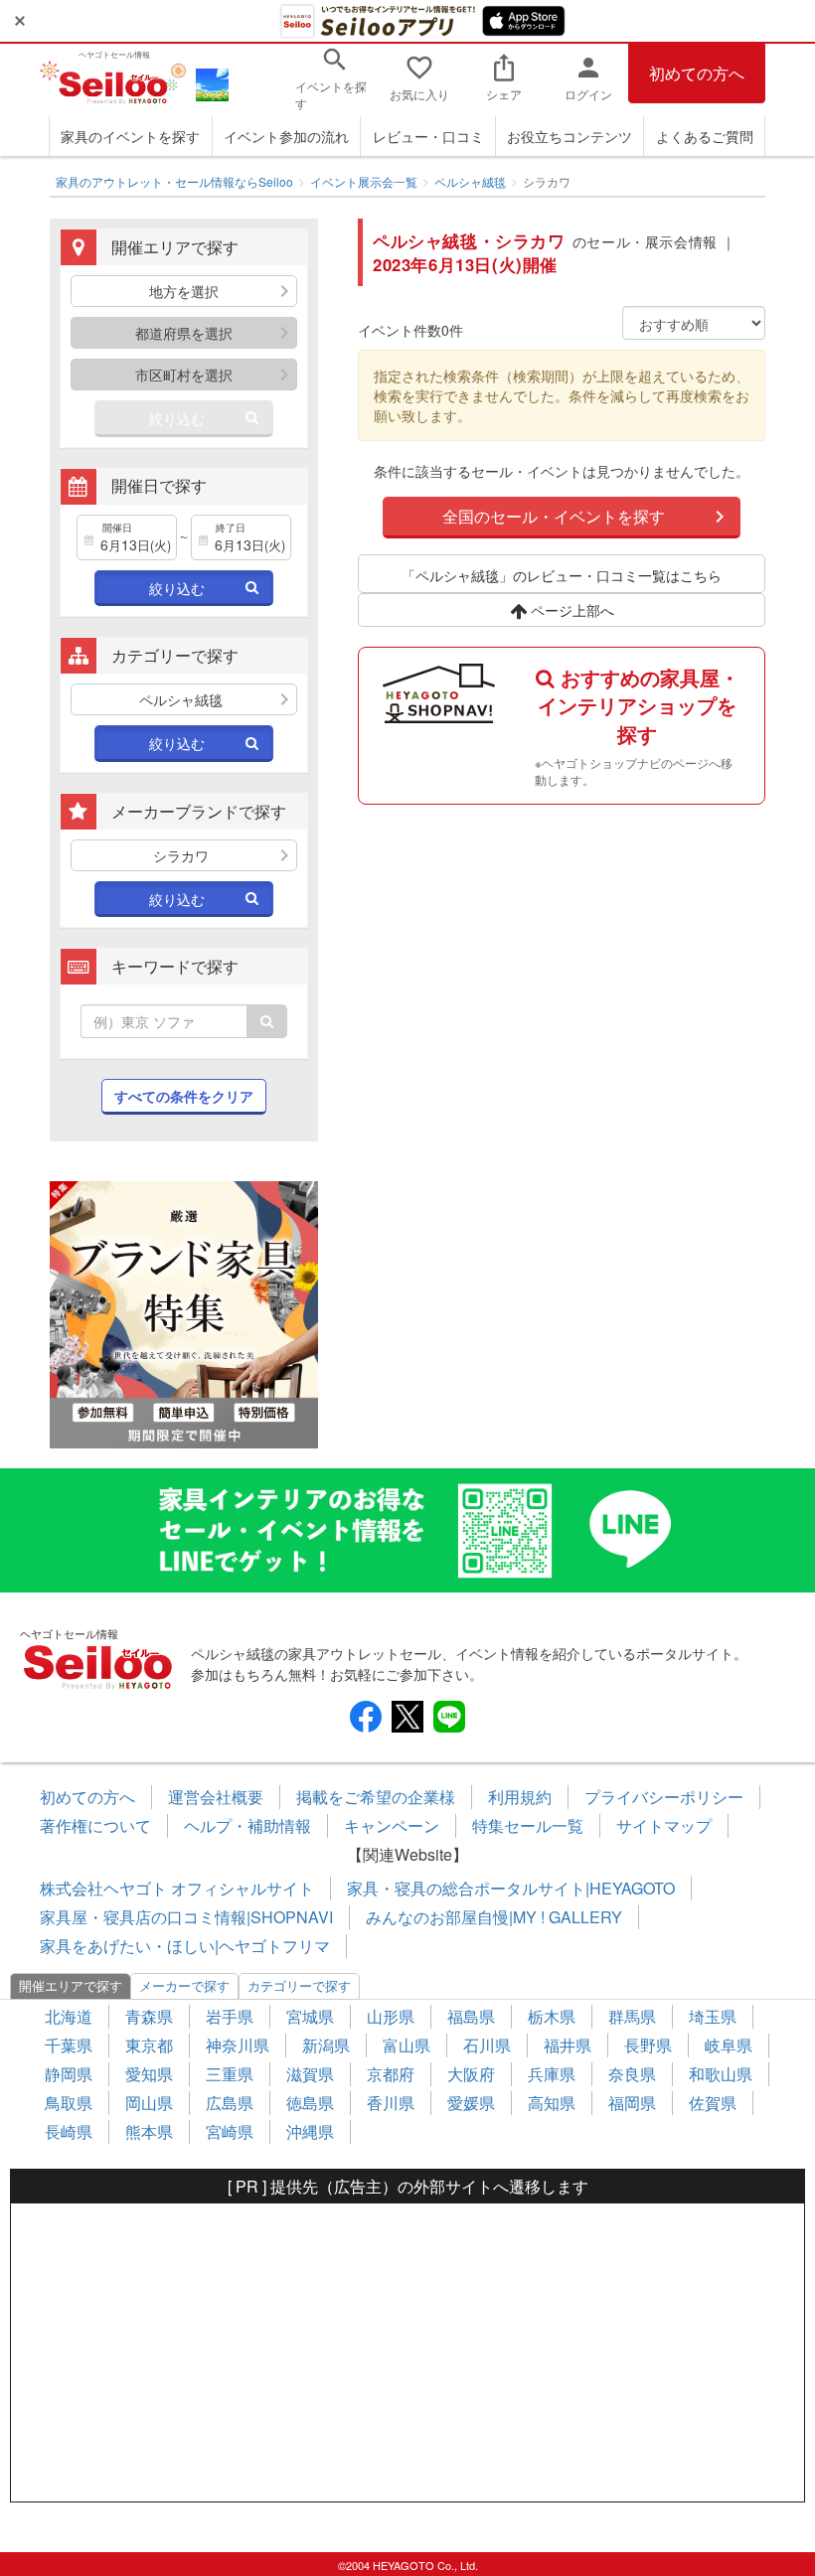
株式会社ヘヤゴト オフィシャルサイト (177, 1888)
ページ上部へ (570, 610)
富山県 (407, 2045)
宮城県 (310, 2016)
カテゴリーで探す (299, 1985)
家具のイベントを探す (130, 136)
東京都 (149, 2045)
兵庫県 (552, 2074)
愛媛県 (471, 2103)
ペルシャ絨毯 (470, 181)
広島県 (230, 2103)
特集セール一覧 (528, 1825)
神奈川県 (238, 2045)
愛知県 (149, 2074)
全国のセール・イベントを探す (554, 516)
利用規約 (520, 1797)
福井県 (568, 2045)
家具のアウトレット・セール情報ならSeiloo (174, 181)
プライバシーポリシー (664, 1797)
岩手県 (230, 2016)
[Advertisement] (407, 2352)
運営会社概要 (216, 1797)
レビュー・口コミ (428, 136)
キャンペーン (392, 1825)
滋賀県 (310, 2074)
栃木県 (552, 2016)
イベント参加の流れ (286, 136)
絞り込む (177, 418)
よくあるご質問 (705, 136)
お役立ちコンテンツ (570, 136)
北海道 (69, 2016)
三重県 (230, 2074)
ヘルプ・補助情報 (247, 1825)
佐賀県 (713, 2103)
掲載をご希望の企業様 (376, 1797)
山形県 (391, 2016)
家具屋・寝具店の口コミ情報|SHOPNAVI (186, 1917)
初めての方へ (697, 73)
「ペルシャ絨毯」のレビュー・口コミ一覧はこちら (562, 575)
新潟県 (326, 2045)
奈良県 (632, 2074)
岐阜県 (729, 2045)
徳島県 (310, 2103)
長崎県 (69, 2131)
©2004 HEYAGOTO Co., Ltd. (408, 2565)
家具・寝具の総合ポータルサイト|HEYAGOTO (511, 1888)
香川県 (391, 2103)
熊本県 (149, 2131)
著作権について (95, 1825)
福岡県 (632, 2103)
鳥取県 (69, 2103)
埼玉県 (713, 2016)
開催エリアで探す (71, 1985)
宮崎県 (230, 2131)
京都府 (391, 2074)
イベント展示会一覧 (364, 181)
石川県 (487, 2045)
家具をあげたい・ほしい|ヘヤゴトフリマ (185, 1946)
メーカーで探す (184, 1985)
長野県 (648, 2045)
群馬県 (632, 2016)
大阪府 (471, 2074)
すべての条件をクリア (184, 1096)
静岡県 (69, 2074)
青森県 (149, 2016)
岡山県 (149, 2103)
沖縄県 (310, 2131)
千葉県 (69, 2045)
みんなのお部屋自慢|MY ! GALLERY (494, 1917)
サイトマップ (664, 1825)
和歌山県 (721, 2074)
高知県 (552, 2103)
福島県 (471, 2016)
